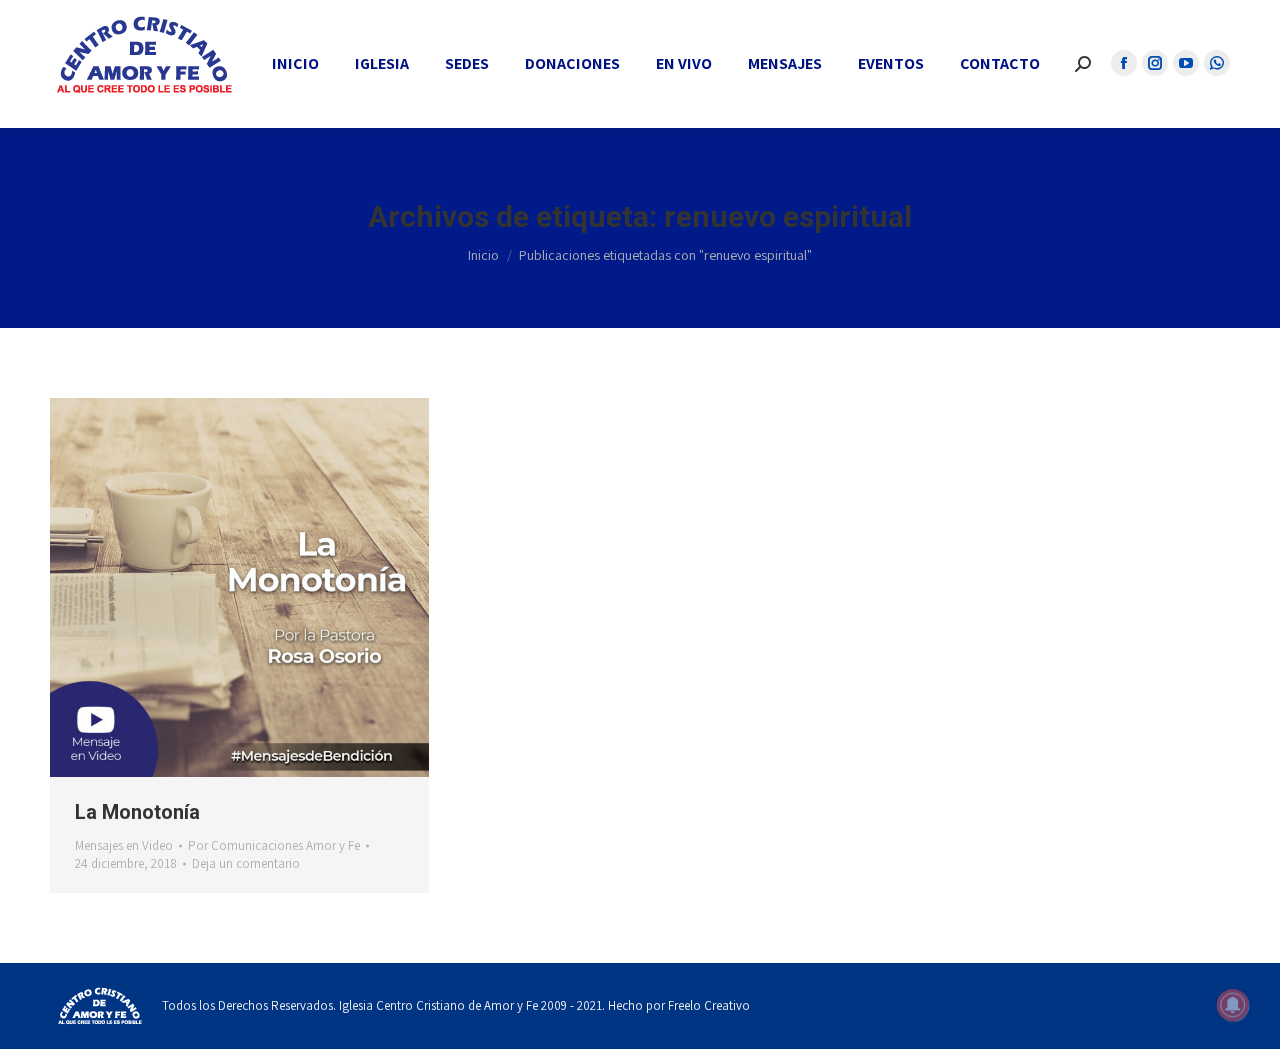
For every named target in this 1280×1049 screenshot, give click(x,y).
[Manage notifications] (1233, 1005)
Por (274, 845)
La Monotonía (137, 812)
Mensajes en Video (124, 845)
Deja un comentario (246, 863)
